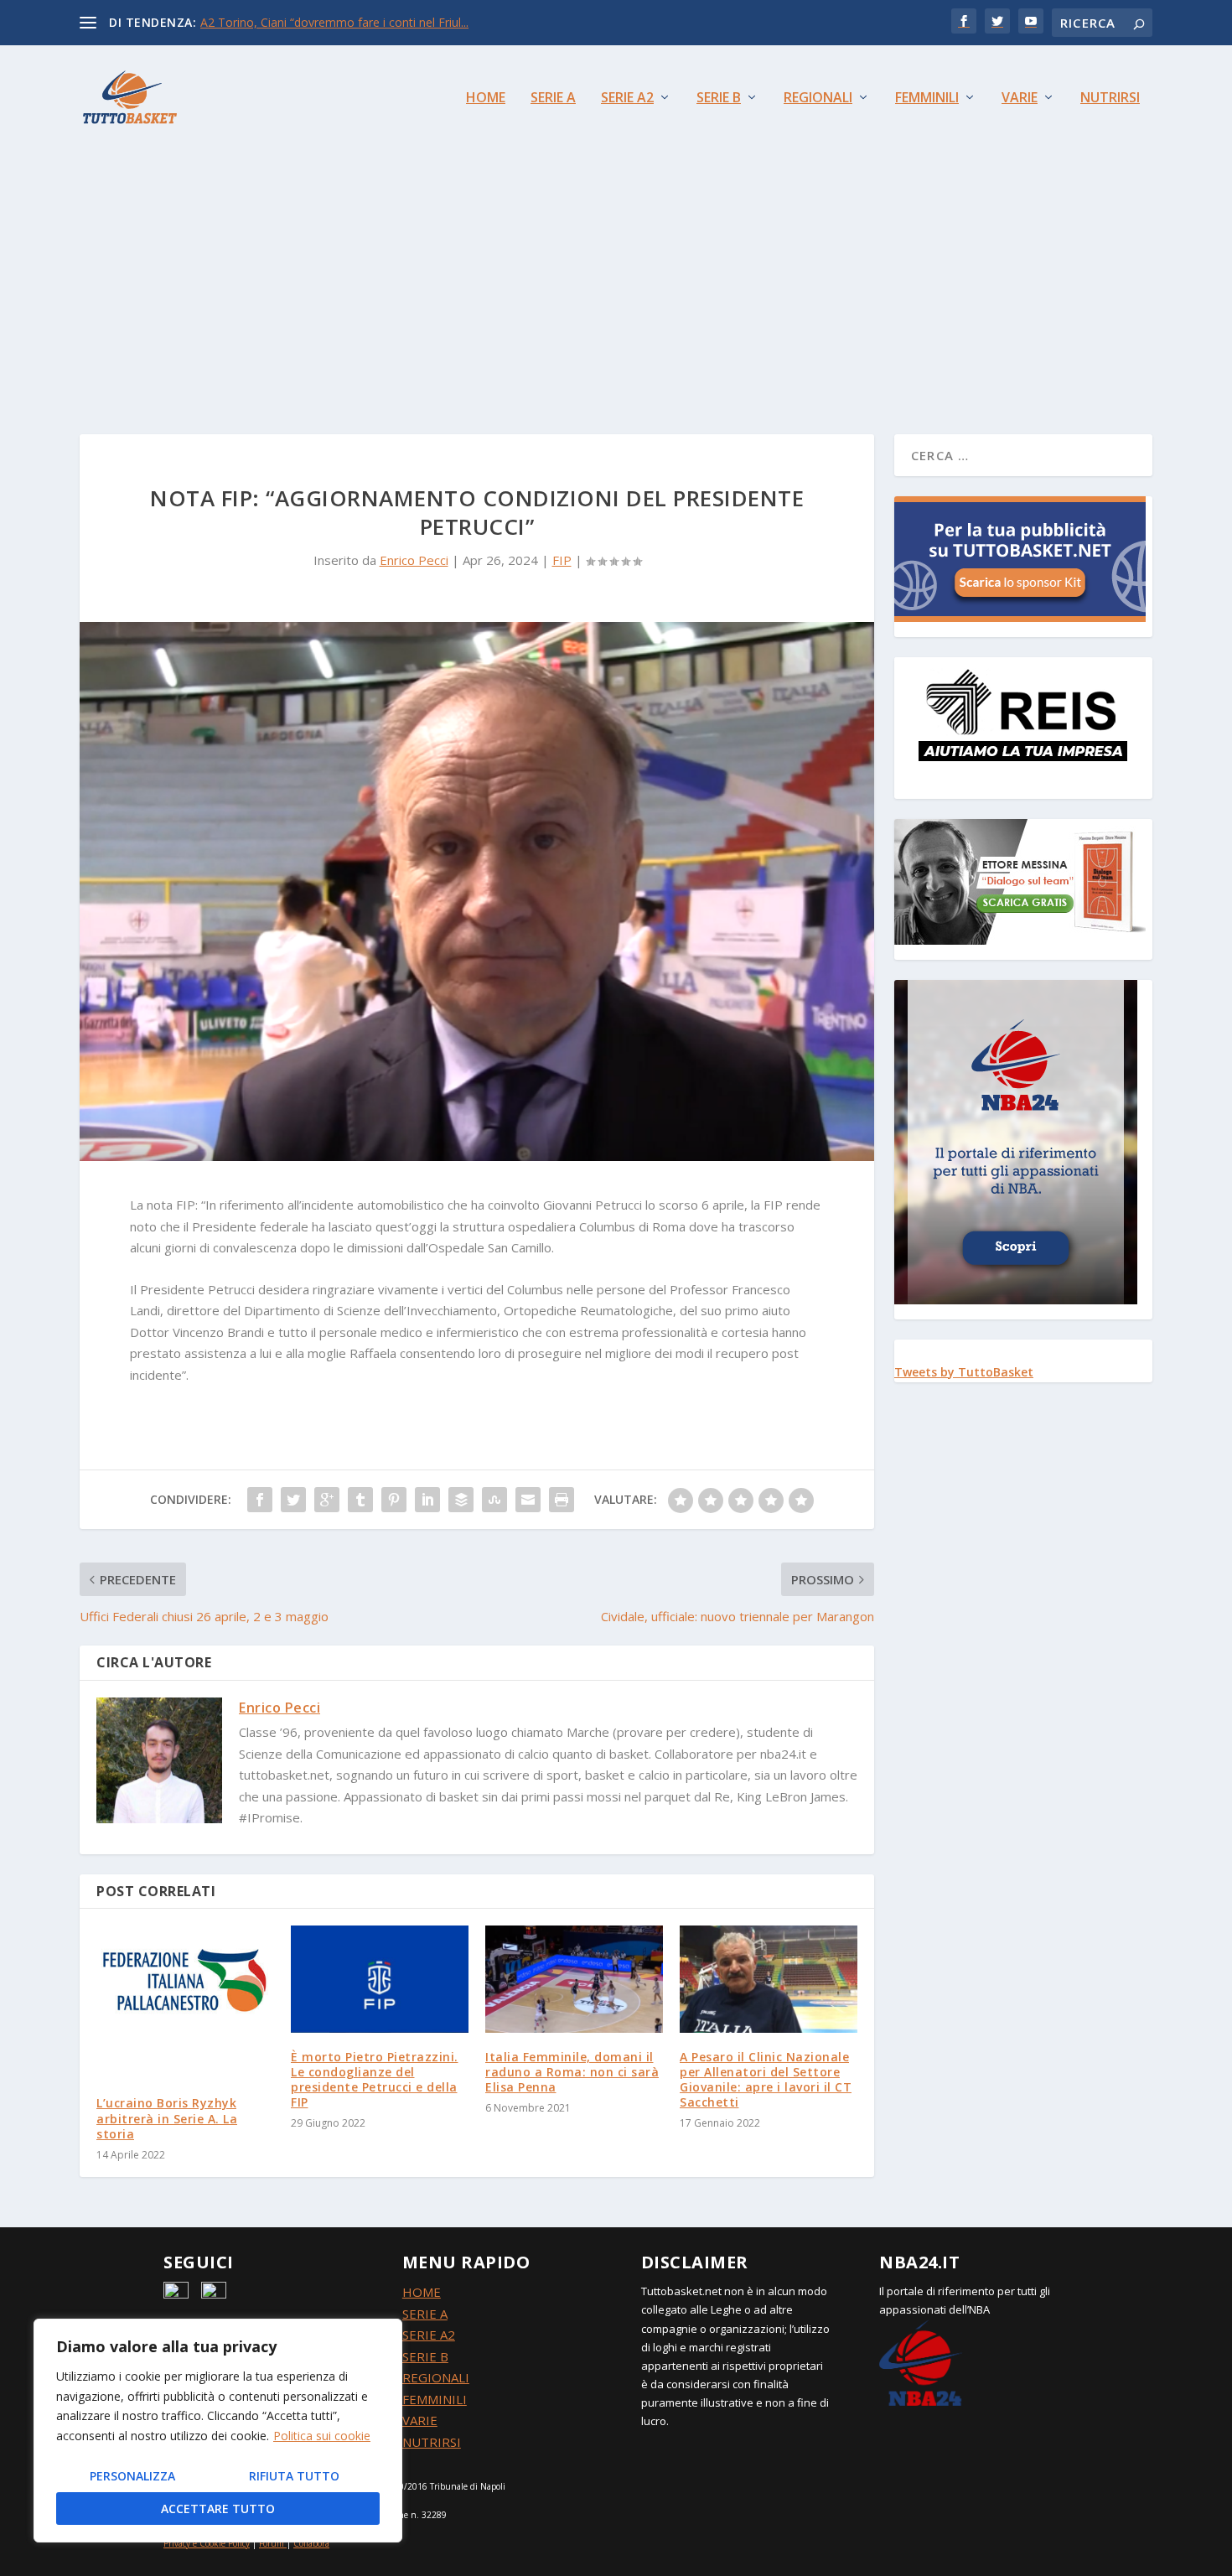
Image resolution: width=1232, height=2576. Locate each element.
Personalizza (132, 2476)
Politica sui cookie (322, 2436)
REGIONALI (436, 2377)
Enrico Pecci (414, 560)
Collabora (311, 2543)
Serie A (553, 98)
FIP (562, 560)
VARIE (420, 2420)
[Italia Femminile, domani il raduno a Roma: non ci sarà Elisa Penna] (574, 1979)
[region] (218, 2431)
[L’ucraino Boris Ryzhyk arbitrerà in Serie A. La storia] (185, 2002)
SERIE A (425, 2314)
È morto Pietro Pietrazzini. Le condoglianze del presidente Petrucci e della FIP (375, 2080)
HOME (422, 2292)
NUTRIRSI (432, 2442)
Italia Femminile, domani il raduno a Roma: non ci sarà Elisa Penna (572, 2072)
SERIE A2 (429, 2335)
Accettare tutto (218, 2509)
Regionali (818, 98)
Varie (1020, 98)
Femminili (927, 98)
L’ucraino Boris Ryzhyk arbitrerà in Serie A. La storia (167, 2118)
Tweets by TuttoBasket (964, 1372)
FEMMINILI (435, 2399)
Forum (272, 2543)
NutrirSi (1110, 98)
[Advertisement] (616, 275)
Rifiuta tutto (294, 2476)
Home (486, 98)
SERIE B (425, 2356)
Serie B (719, 98)
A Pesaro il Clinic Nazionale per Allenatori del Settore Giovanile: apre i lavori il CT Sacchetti (766, 2080)
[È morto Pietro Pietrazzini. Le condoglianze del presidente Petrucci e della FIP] (380, 1979)
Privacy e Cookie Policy (207, 2543)
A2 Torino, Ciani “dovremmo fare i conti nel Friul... (334, 22)
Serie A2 (627, 98)
